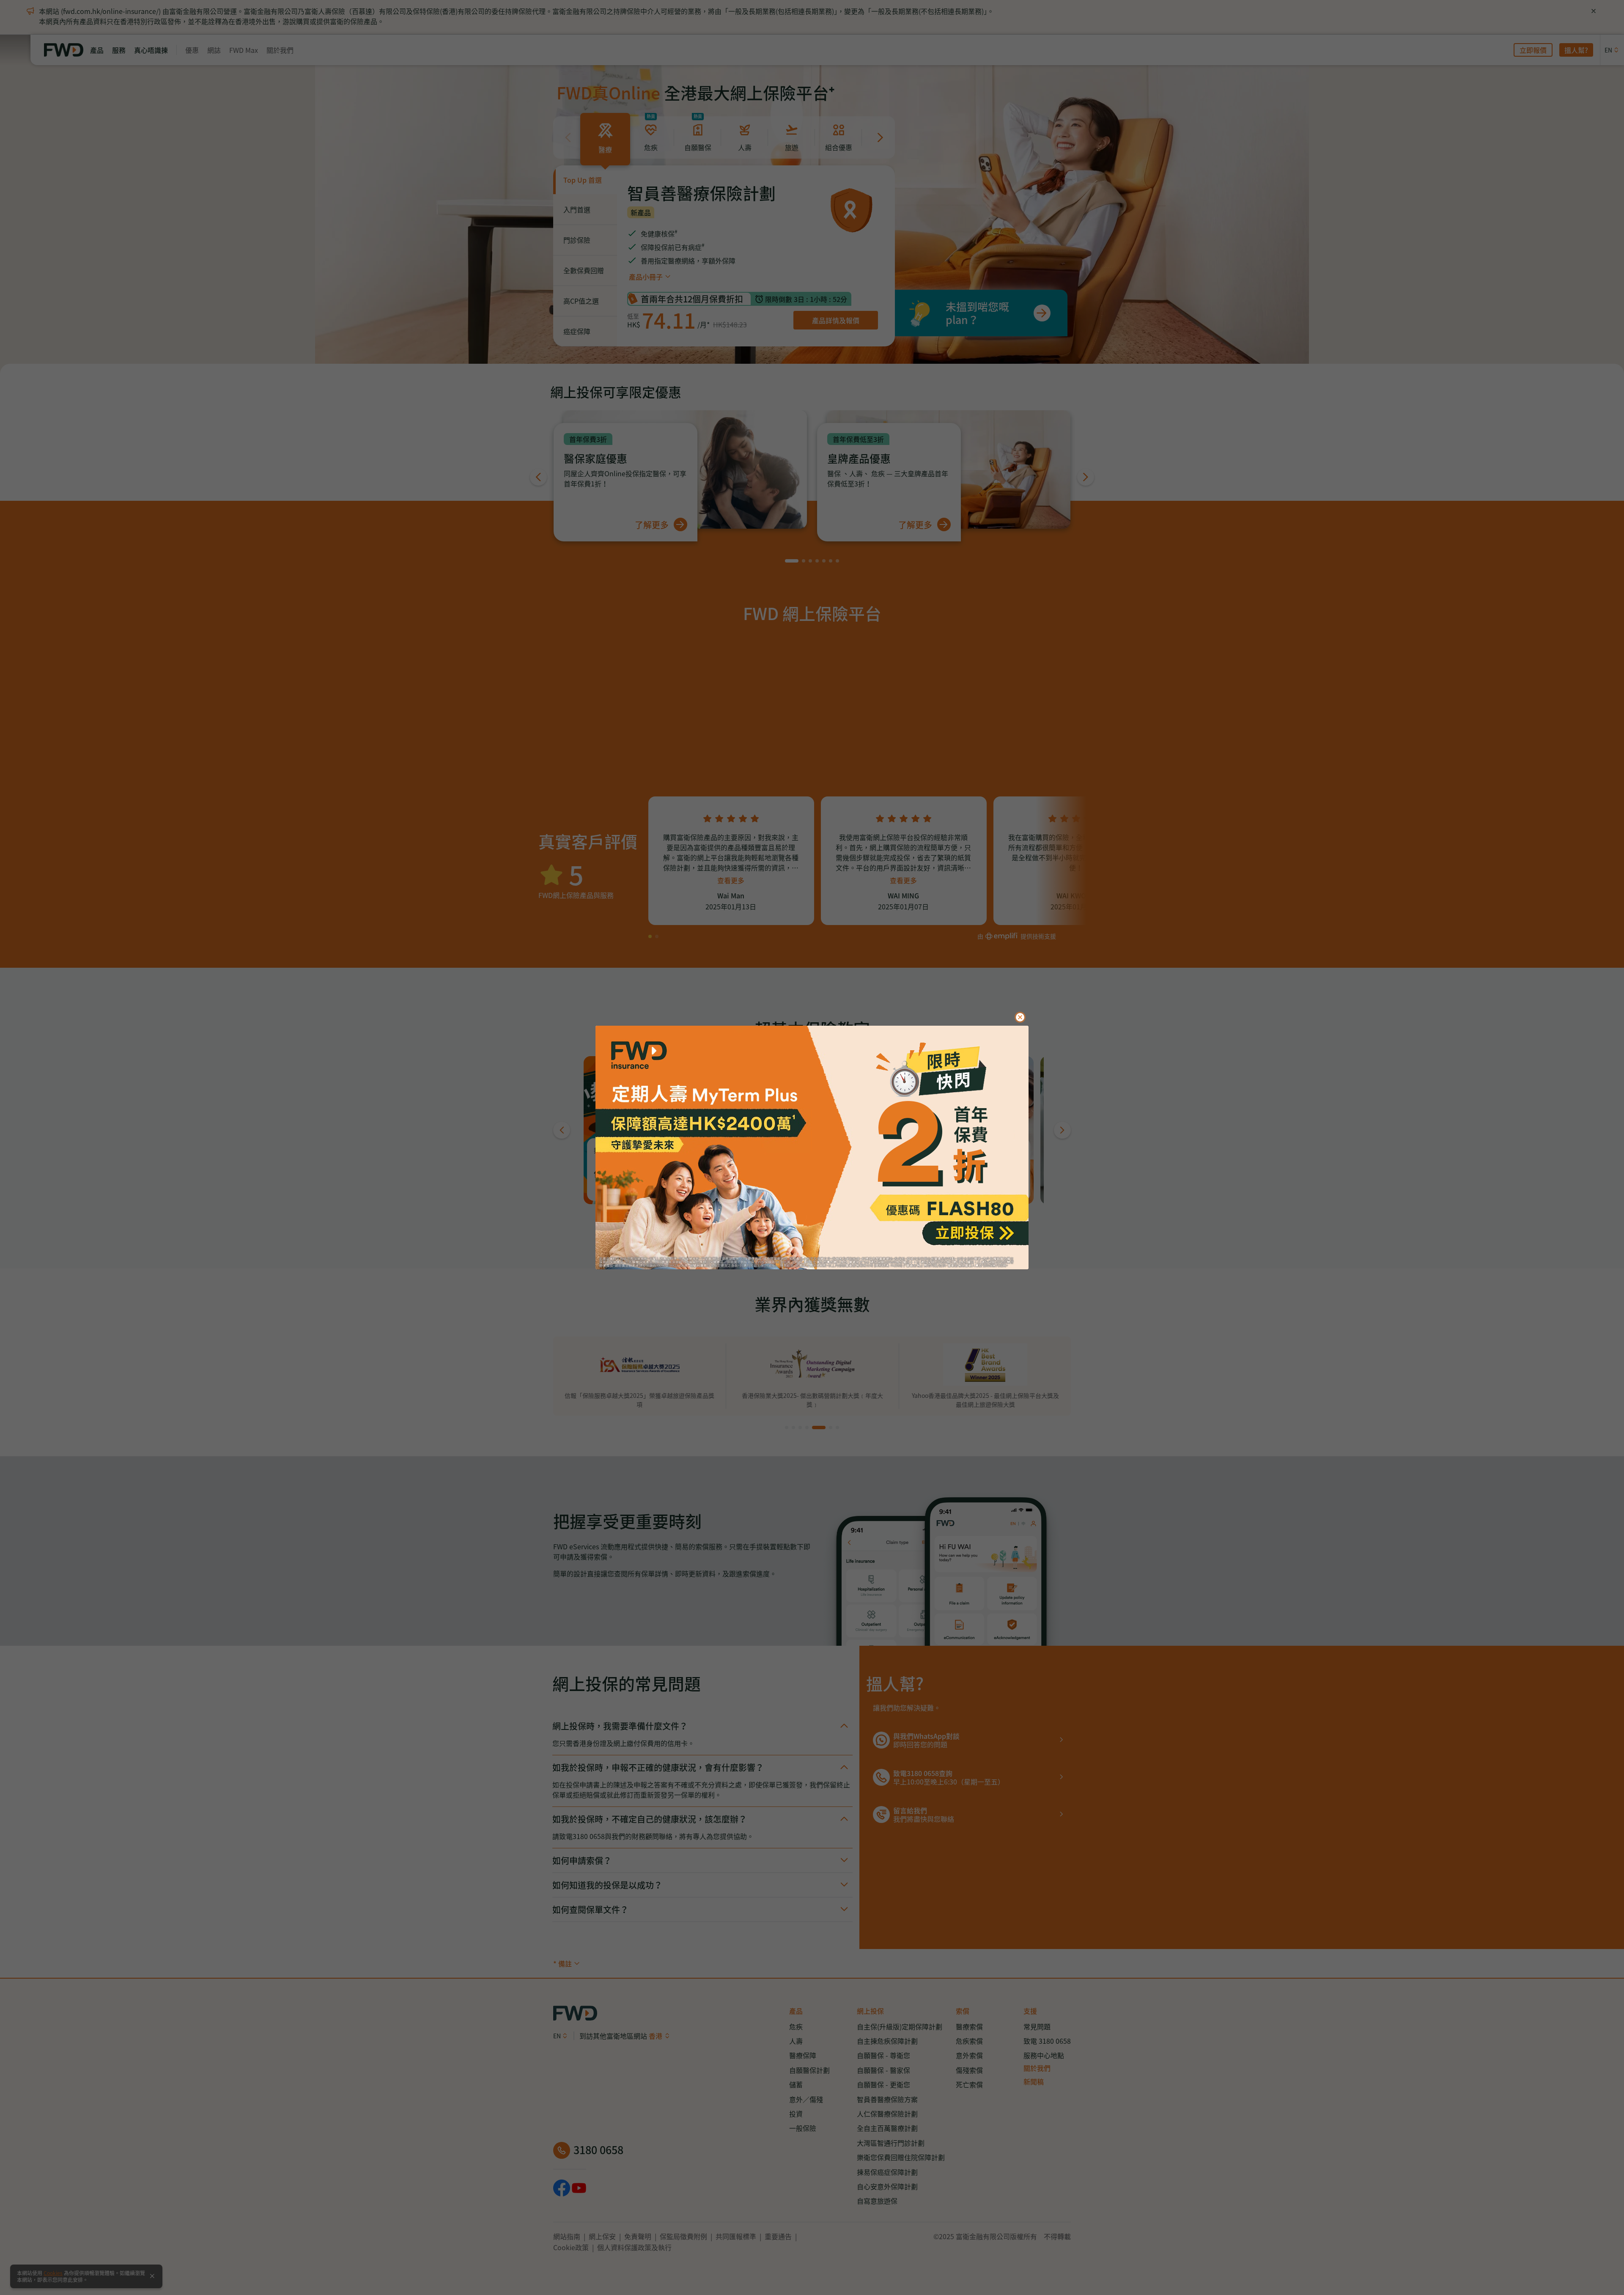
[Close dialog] (1020, 1017)
